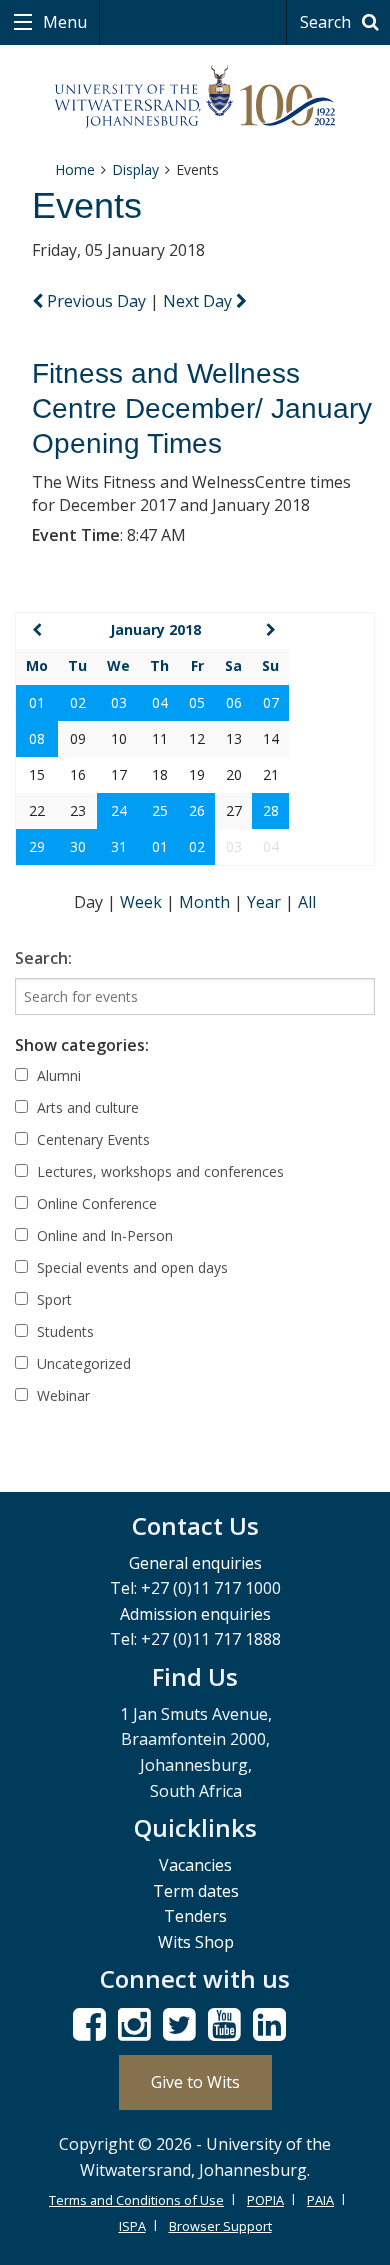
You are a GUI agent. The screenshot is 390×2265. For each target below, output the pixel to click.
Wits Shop (196, 1942)
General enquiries (195, 1563)
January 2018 (155, 629)
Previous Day (96, 301)
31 (119, 846)
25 (160, 810)
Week (143, 902)
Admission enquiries (195, 1614)
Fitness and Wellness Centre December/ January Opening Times (202, 408)
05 (197, 702)
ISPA (132, 2226)
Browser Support (220, 2226)
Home (75, 169)
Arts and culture (86, 1107)
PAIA (320, 2200)
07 (271, 702)
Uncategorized (82, 1363)
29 (37, 846)
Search (327, 22)
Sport (52, 1299)
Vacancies (195, 1865)
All (307, 902)
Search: (43, 958)
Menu (63, 22)
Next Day (199, 301)
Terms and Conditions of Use (136, 2200)
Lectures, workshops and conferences (158, 1171)
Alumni (57, 1075)
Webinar (61, 1395)
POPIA (265, 2200)
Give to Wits (195, 2082)
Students (63, 1331)
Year (266, 902)
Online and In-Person (103, 1235)
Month (206, 902)
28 (271, 810)
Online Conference (95, 1203)
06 (234, 702)
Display (135, 169)
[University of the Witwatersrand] (195, 97)
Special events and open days (130, 1267)
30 (78, 846)
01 (37, 702)
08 (37, 738)
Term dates (196, 1891)
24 (119, 810)
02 (78, 702)
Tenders (195, 1916)
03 (119, 702)
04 (160, 702)
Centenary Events (91, 1139)
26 (197, 810)
